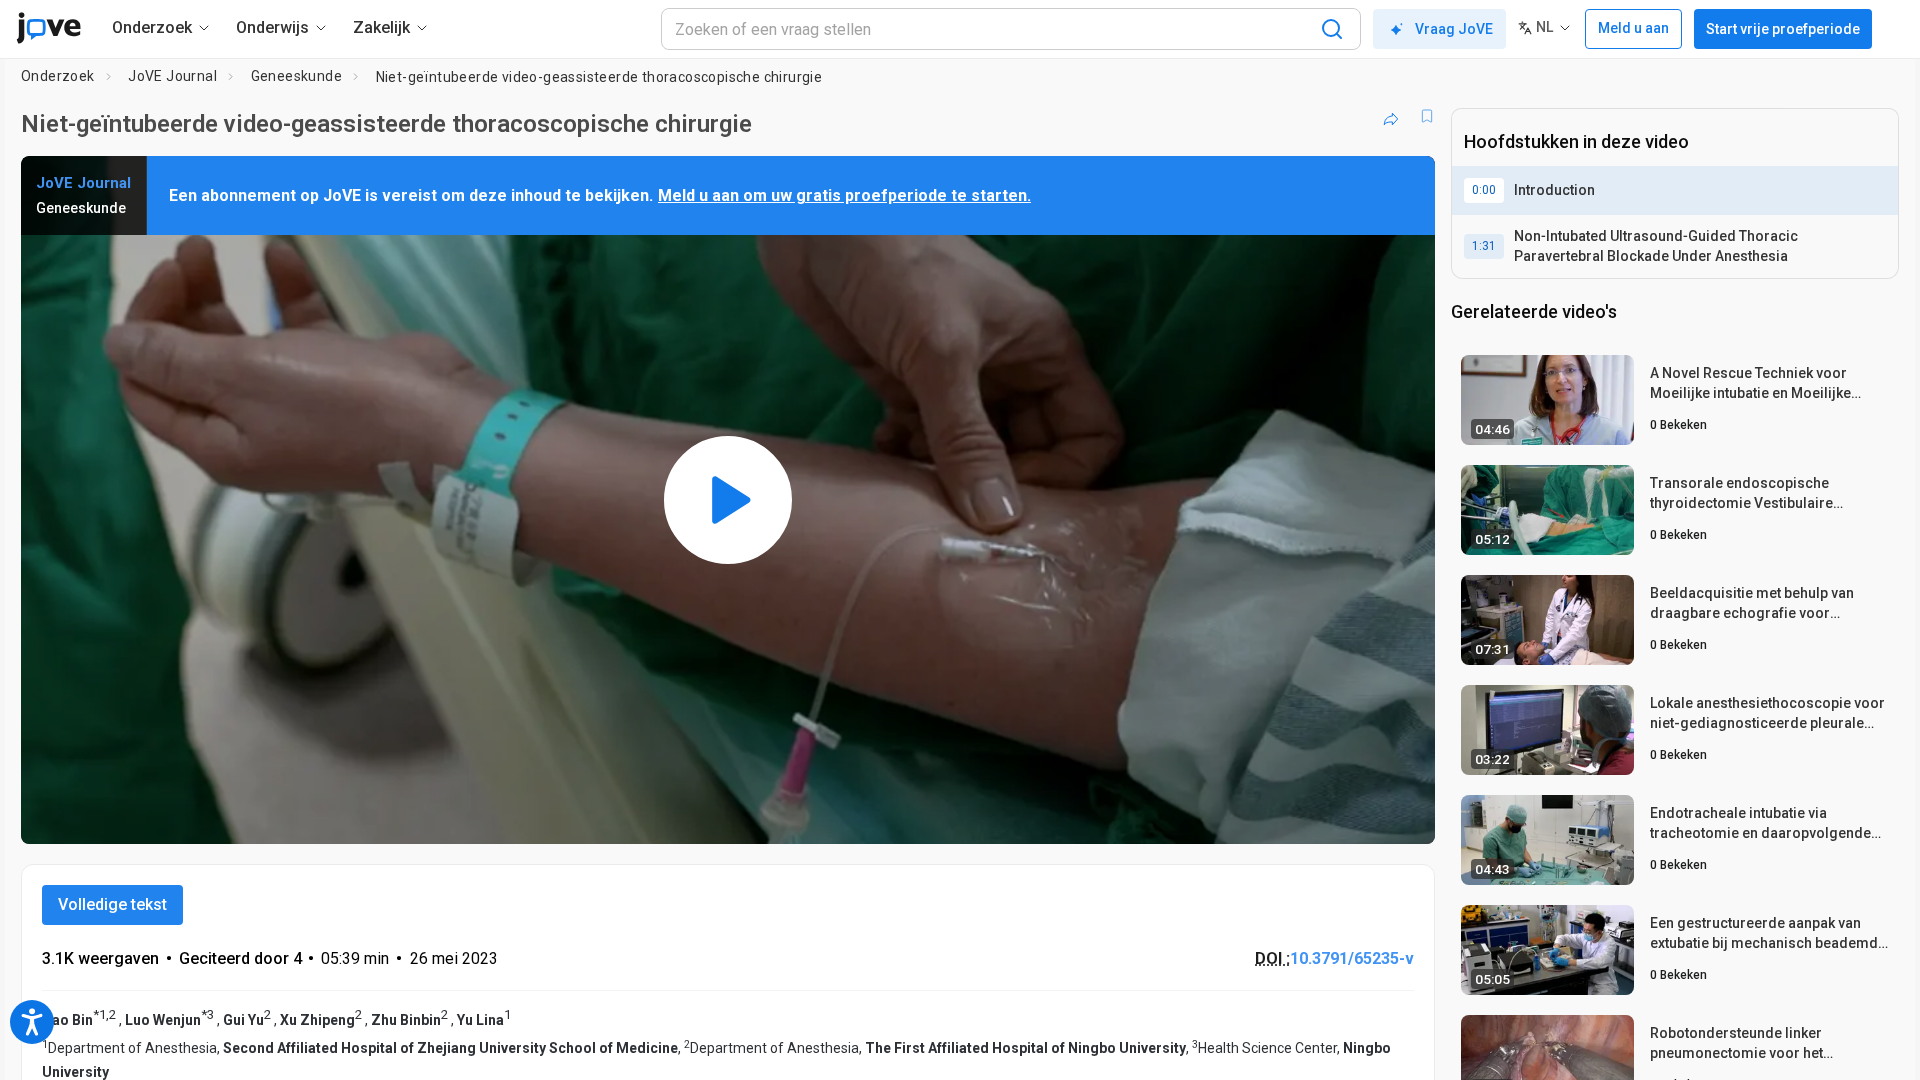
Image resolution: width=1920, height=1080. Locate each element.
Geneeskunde (296, 76)
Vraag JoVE (1454, 29)
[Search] (1332, 29)
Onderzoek (58, 76)
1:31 (1484, 246)
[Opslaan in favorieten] (1427, 116)
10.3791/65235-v (1352, 958)
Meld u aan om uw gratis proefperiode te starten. (844, 195)
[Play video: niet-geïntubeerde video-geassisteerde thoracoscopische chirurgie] (728, 500)
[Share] (1391, 116)
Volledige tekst (112, 904)
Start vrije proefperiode (1783, 29)
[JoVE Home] (48, 28)
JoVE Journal (172, 76)
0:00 (1484, 190)
